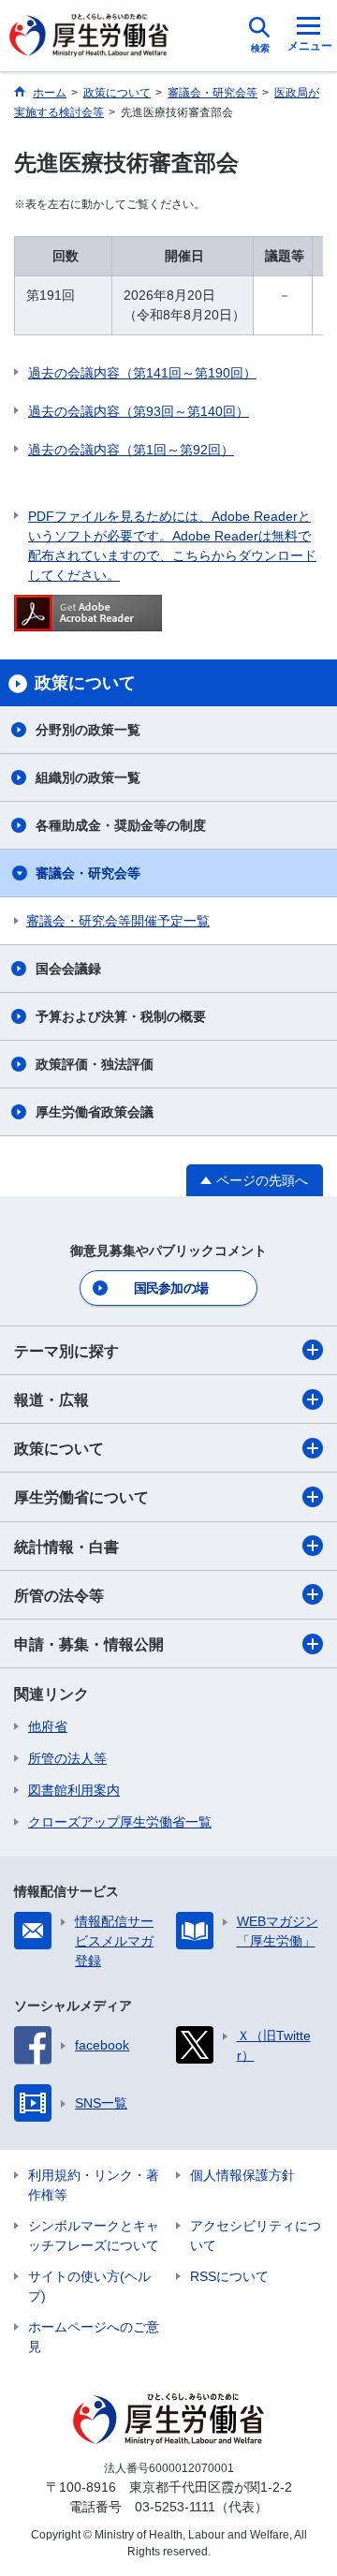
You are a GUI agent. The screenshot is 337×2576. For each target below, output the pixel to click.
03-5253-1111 (175, 2507)
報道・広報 (51, 1400)
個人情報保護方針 (242, 2175)
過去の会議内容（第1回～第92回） (131, 450)
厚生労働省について (81, 1497)
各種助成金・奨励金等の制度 (121, 825)
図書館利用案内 (74, 1790)
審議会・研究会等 (88, 873)
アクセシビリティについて (256, 2235)
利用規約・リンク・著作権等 (94, 2185)
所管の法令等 (59, 1596)
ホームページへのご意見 (94, 2337)
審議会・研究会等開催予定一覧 (118, 921)
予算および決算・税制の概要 (121, 1016)
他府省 (48, 1726)
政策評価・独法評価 (95, 1064)
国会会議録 (68, 969)
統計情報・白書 (66, 1547)
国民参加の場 (171, 1288)
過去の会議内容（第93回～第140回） (139, 411)
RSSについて (229, 2276)
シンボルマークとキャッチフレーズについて (94, 2235)
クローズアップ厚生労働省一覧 (120, 1822)
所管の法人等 (67, 1758)
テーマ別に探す (66, 1351)
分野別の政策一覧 (88, 730)
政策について (59, 1449)
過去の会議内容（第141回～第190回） (142, 373)
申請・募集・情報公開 (89, 1644)
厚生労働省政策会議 (95, 1112)
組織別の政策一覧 (88, 777)
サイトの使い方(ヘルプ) (89, 2286)
